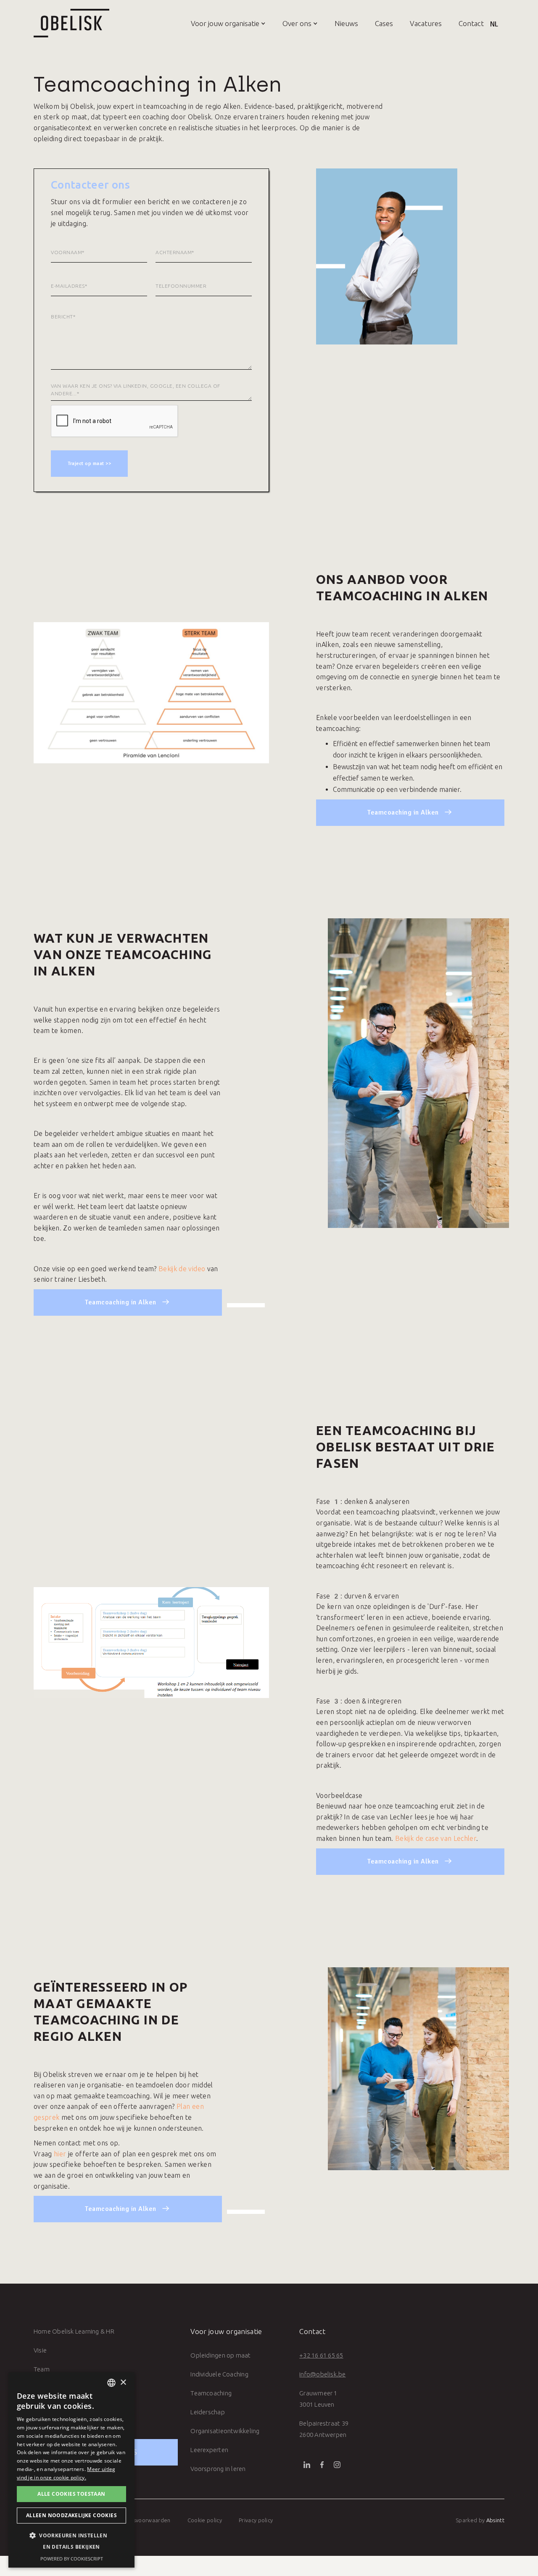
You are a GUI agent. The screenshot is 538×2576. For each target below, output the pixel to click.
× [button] (123, 2383)
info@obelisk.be (322, 2374)
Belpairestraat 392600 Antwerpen (324, 2429)
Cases (384, 23)
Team (42, 2369)
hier (60, 2154)
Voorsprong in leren (218, 2469)
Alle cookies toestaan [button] (71, 2494)
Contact (471, 23)
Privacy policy (256, 2520)
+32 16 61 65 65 (321, 2355)
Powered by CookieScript (72, 2559)
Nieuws (346, 23)
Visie (40, 2350)
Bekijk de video (182, 1269)
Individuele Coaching (219, 2374)
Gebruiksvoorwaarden (142, 2520)
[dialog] (71, 2470)
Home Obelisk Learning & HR (74, 2331)
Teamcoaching (211, 2393)
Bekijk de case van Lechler (436, 1838)
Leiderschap (207, 2412)
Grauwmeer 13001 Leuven (318, 2399)
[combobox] (111, 2383)
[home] (71, 23)
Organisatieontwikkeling (225, 2431)
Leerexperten (209, 2450)
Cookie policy (205, 2520)
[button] (220, 23)
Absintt (495, 2520)
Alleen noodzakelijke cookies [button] (71, 2515)
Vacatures (426, 23)
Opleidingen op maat (220, 2355)
